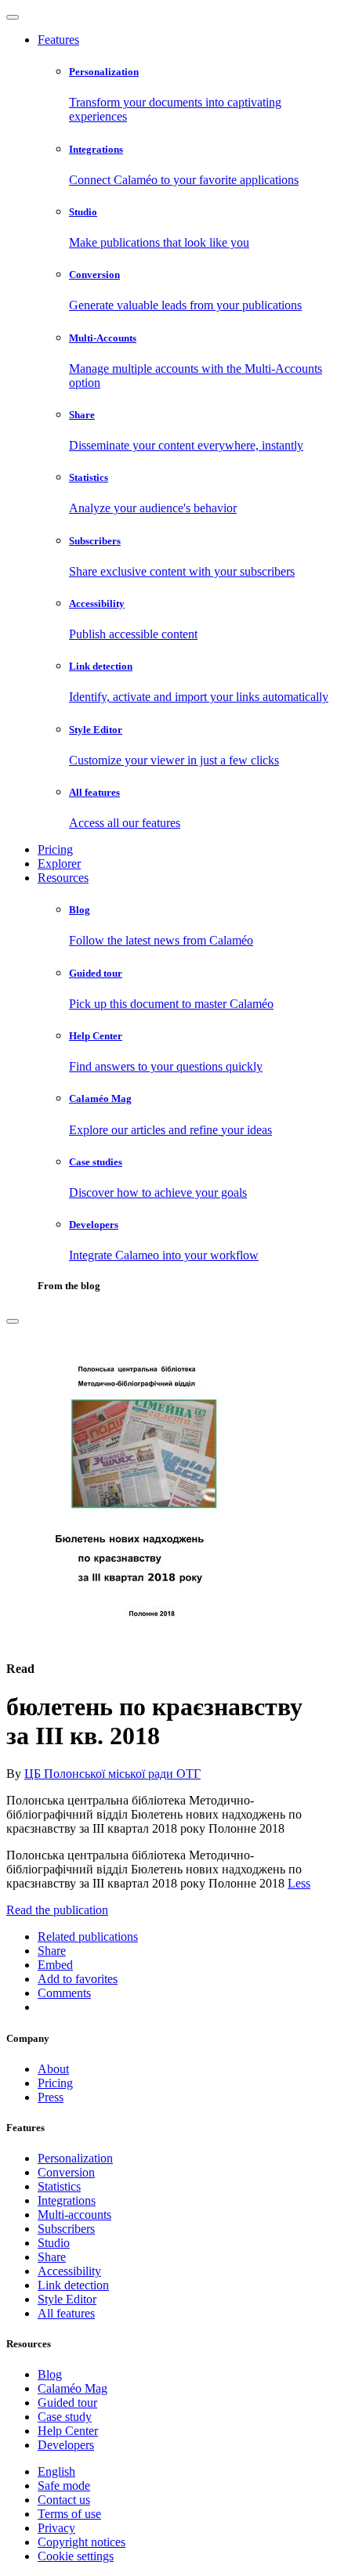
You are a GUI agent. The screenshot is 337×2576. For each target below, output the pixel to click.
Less (299, 1883)
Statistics (59, 2186)
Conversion (66, 2172)
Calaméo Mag (72, 2388)
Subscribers (66, 2229)
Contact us (64, 2500)
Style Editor (67, 2299)
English (56, 2471)
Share (52, 2257)
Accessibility (69, 2271)
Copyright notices (82, 2542)
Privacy (56, 2528)
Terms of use (69, 2514)
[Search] (13, 1321)
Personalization (75, 2158)
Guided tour (67, 2403)
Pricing (55, 849)
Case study (65, 2417)
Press (51, 2097)
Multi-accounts (74, 2215)
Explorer (59, 863)
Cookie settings (76, 2556)
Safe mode (64, 2486)
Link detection (73, 2285)
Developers (66, 2445)
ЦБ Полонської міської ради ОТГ (112, 1774)
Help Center (68, 2431)
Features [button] (58, 40)
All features (66, 2313)
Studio (54, 2243)
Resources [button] (63, 878)
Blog (50, 2374)
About (53, 2069)
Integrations (67, 2200)
